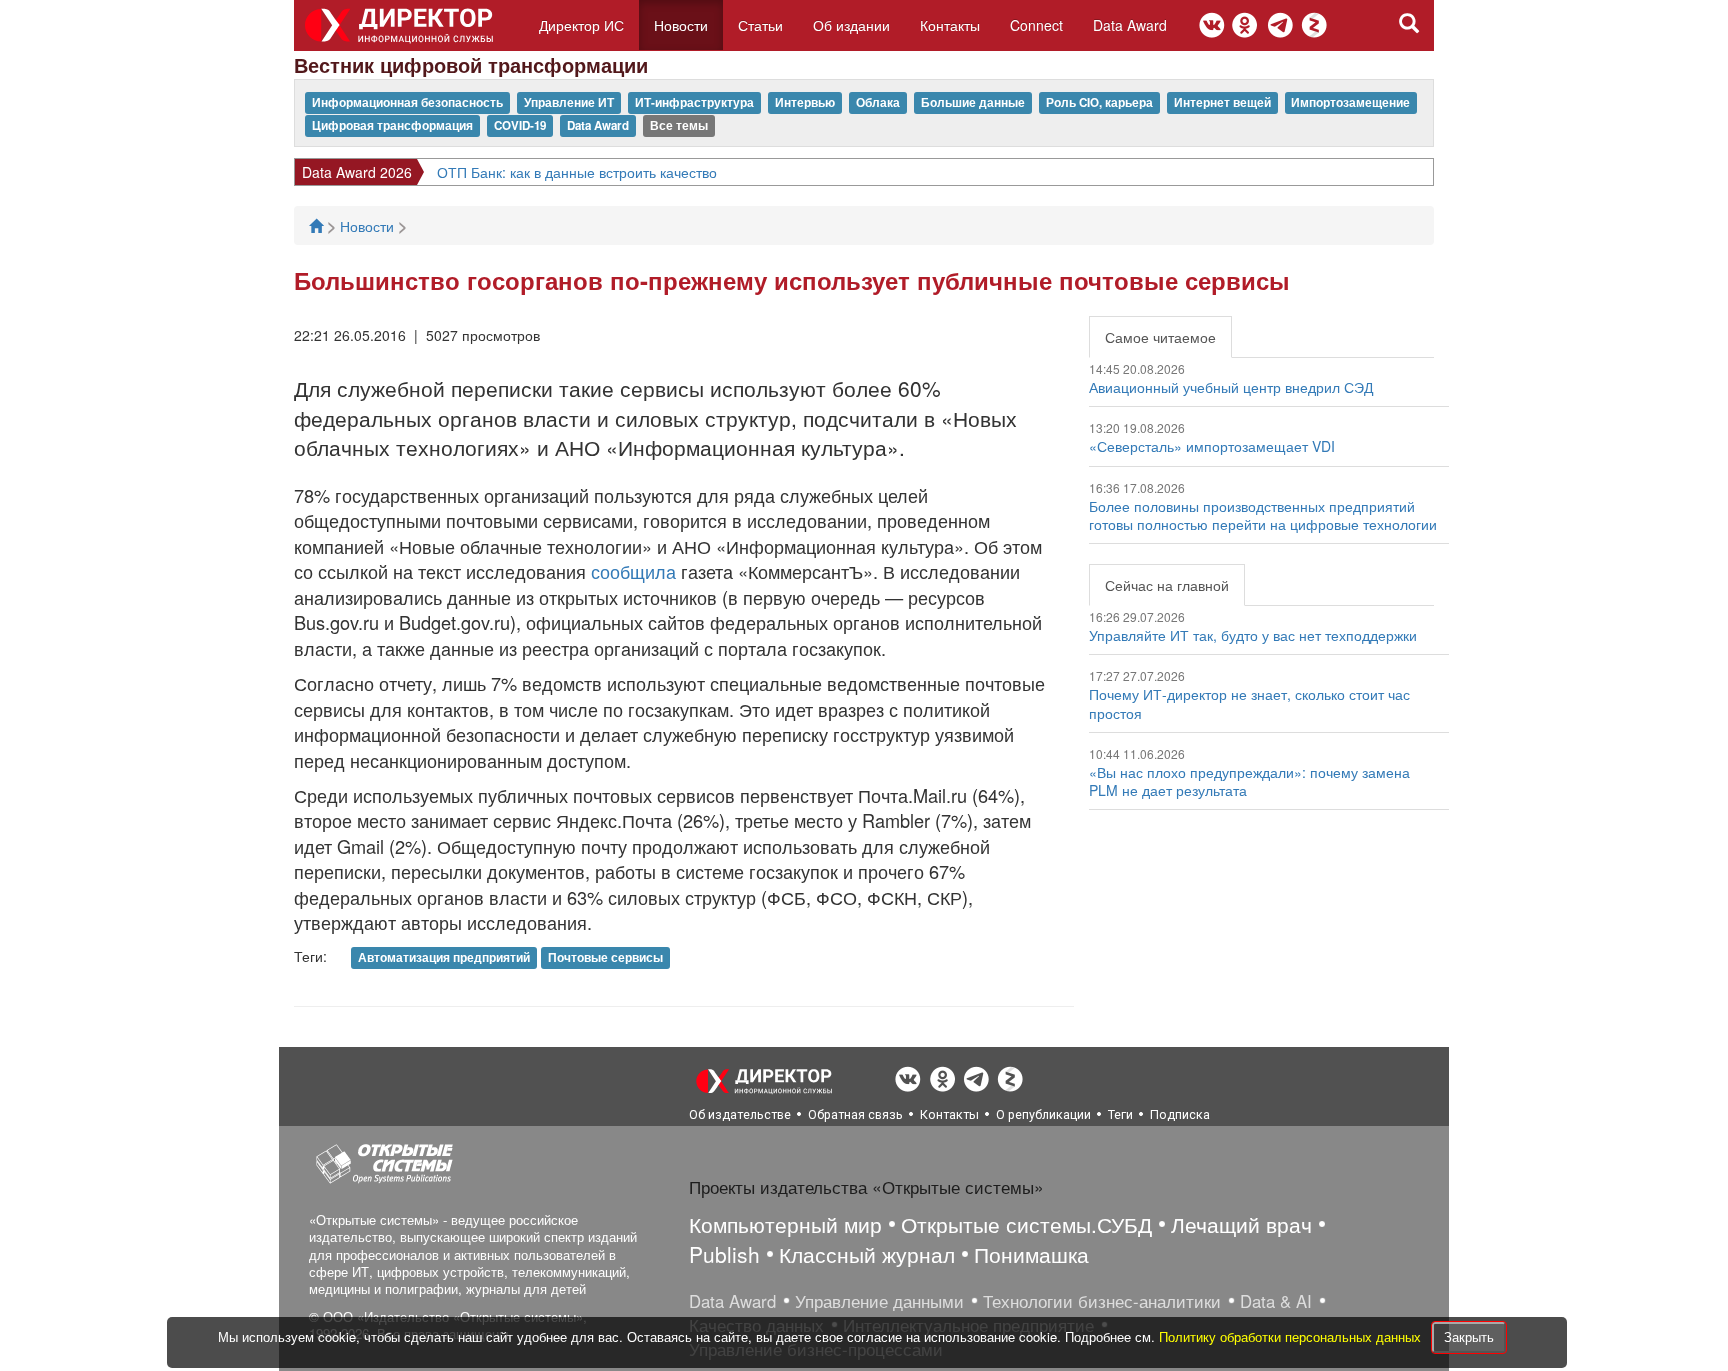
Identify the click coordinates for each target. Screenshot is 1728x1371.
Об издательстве (740, 1114)
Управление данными (879, 1301)
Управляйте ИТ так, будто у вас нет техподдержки (1253, 635)
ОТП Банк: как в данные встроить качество (577, 172)
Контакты (950, 25)
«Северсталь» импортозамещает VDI (1212, 446)
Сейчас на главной (1167, 585)
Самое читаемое (1160, 337)
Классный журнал (867, 1254)
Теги (1120, 1114)
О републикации (1043, 1114)
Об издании (851, 25)
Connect (1036, 25)
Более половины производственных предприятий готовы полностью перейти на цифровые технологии (1263, 515)
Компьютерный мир (785, 1224)
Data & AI (1276, 1301)
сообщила (633, 571)
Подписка (1180, 1114)
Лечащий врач (1241, 1224)
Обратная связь (855, 1114)
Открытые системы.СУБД (1026, 1224)
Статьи (760, 25)
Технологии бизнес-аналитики (1102, 1301)
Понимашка (1031, 1254)
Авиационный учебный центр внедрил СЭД (1231, 387)
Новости (681, 25)
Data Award (1130, 25)
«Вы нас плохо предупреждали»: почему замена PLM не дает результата (1249, 781)
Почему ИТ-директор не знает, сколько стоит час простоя (1249, 703)
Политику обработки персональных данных (1292, 1336)
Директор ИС (581, 25)
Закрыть (1469, 1336)
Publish (724, 1254)
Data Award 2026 (357, 172)
